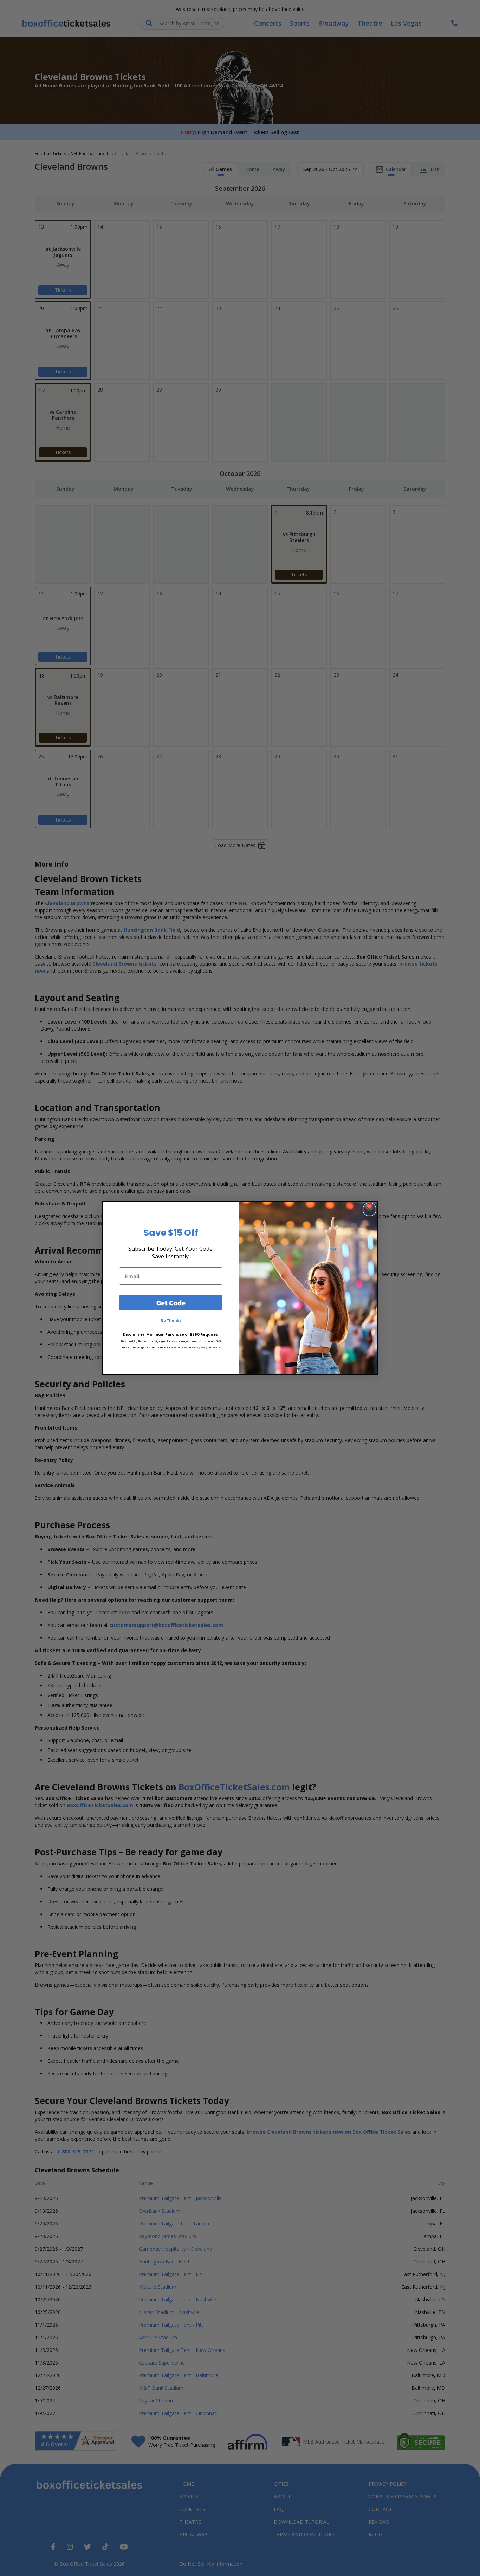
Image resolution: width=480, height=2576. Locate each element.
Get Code (171, 1303)
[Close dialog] (369, 1209)
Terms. (217, 1348)
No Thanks (171, 1320)
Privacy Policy (200, 1348)
